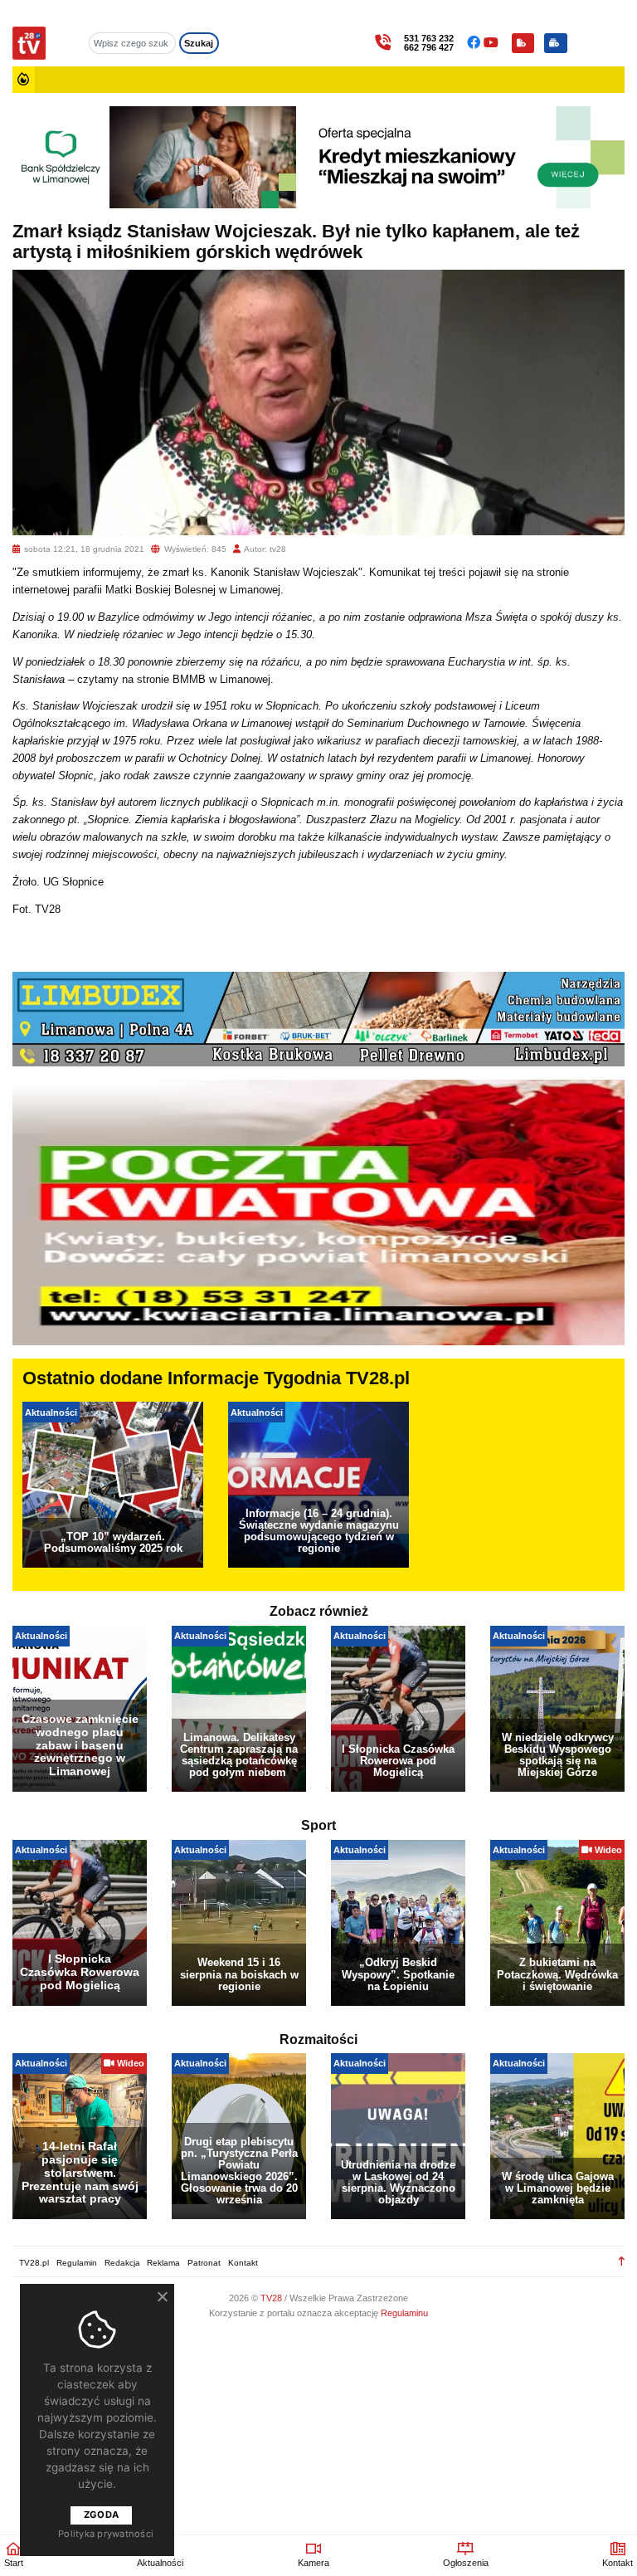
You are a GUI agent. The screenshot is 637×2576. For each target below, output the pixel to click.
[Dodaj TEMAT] (523, 43)
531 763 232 (429, 39)
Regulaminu (404, 2313)
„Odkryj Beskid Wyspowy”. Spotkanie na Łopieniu (398, 1974)
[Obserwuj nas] (475, 43)
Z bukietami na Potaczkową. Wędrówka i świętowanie (557, 1974)
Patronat (204, 2263)
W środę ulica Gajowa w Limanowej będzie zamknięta (558, 2188)
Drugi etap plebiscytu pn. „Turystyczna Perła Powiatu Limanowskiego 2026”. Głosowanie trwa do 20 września (239, 2171)
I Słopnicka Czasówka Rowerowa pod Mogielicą (398, 1761)
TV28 (272, 2298)
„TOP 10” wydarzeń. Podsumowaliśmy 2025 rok (113, 1542)
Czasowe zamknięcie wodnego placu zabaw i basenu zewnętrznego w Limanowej (80, 1745)
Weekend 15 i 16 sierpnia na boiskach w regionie (239, 1974)
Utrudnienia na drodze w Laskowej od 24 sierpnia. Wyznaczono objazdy (398, 2182)
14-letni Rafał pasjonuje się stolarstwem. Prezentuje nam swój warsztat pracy (80, 2172)
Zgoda (101, 2515)
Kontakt (243, 2263)
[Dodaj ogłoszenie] (556, 43)
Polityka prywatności (106, 2534)
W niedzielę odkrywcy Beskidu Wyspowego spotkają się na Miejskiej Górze (558, 1755)
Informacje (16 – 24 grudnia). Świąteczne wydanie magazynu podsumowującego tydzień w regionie (319, 1531)
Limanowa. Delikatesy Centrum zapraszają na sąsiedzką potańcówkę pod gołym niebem (239, 1755)
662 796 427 (429, 48)
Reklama (163, 2263)
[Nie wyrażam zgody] (162, 2296)
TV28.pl (34, 2263)
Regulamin (77, 2263)
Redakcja (122, 2263)
